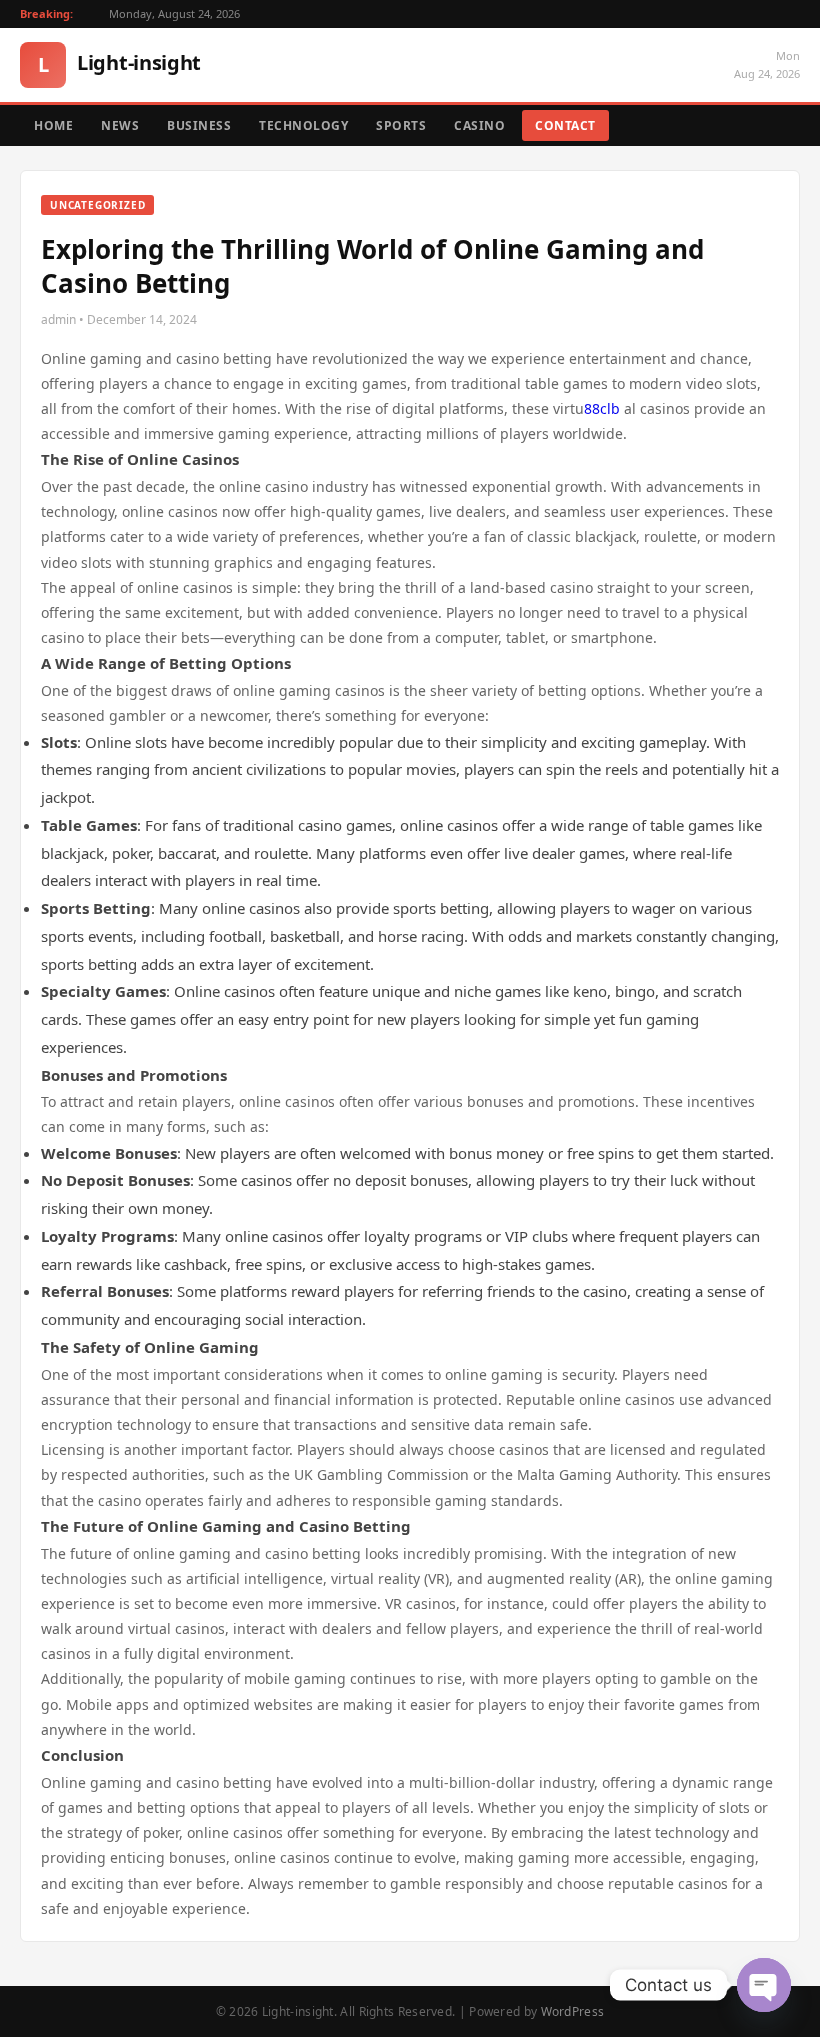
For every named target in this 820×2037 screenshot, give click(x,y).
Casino (479, 125)
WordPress (573, 2011)
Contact (565, 125)
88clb (602, 408)
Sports (401, 125)
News (120, 125)
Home (53, 125)
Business (199, 125)
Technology (303, 125)
